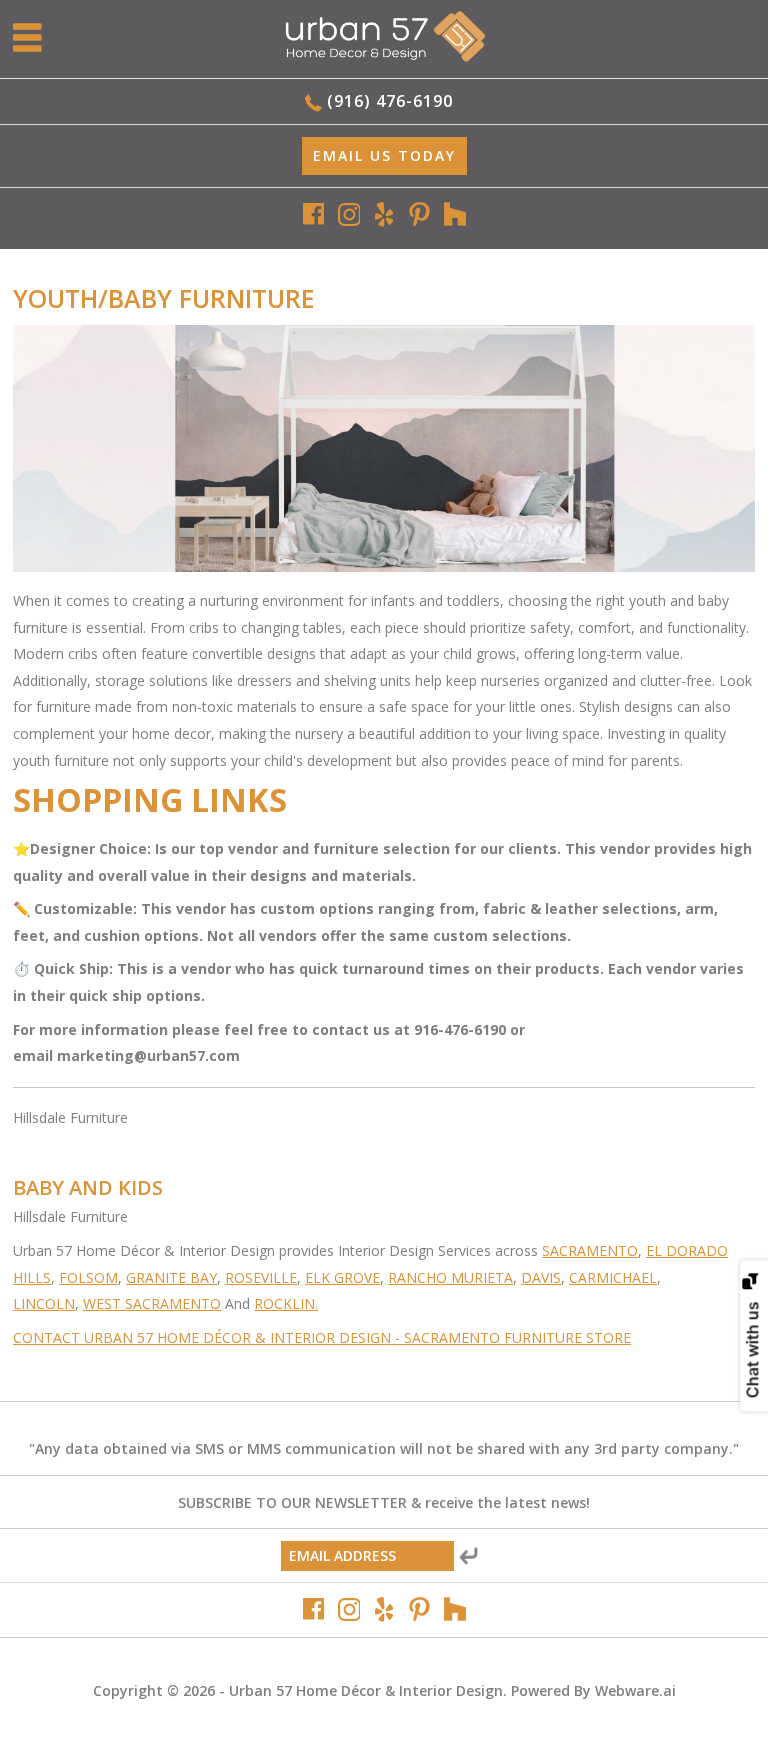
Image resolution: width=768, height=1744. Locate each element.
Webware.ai (635, 1690)
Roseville (261, 1277)
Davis (541, 1277)
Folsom (88, 1277)
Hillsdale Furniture (70, 1117)
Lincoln (44, 1303)
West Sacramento (152, 1303)
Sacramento (590, 1250)
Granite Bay (171, 1277)
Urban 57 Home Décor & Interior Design (366, 1690)
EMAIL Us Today (384, 155)
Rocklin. (286, 1303)
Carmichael (613, 1277)
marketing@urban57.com (150, 1055)
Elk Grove (342, 1277)
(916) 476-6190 (390, 101)
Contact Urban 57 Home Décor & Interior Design (202, 1337)
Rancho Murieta (450, 1277)
